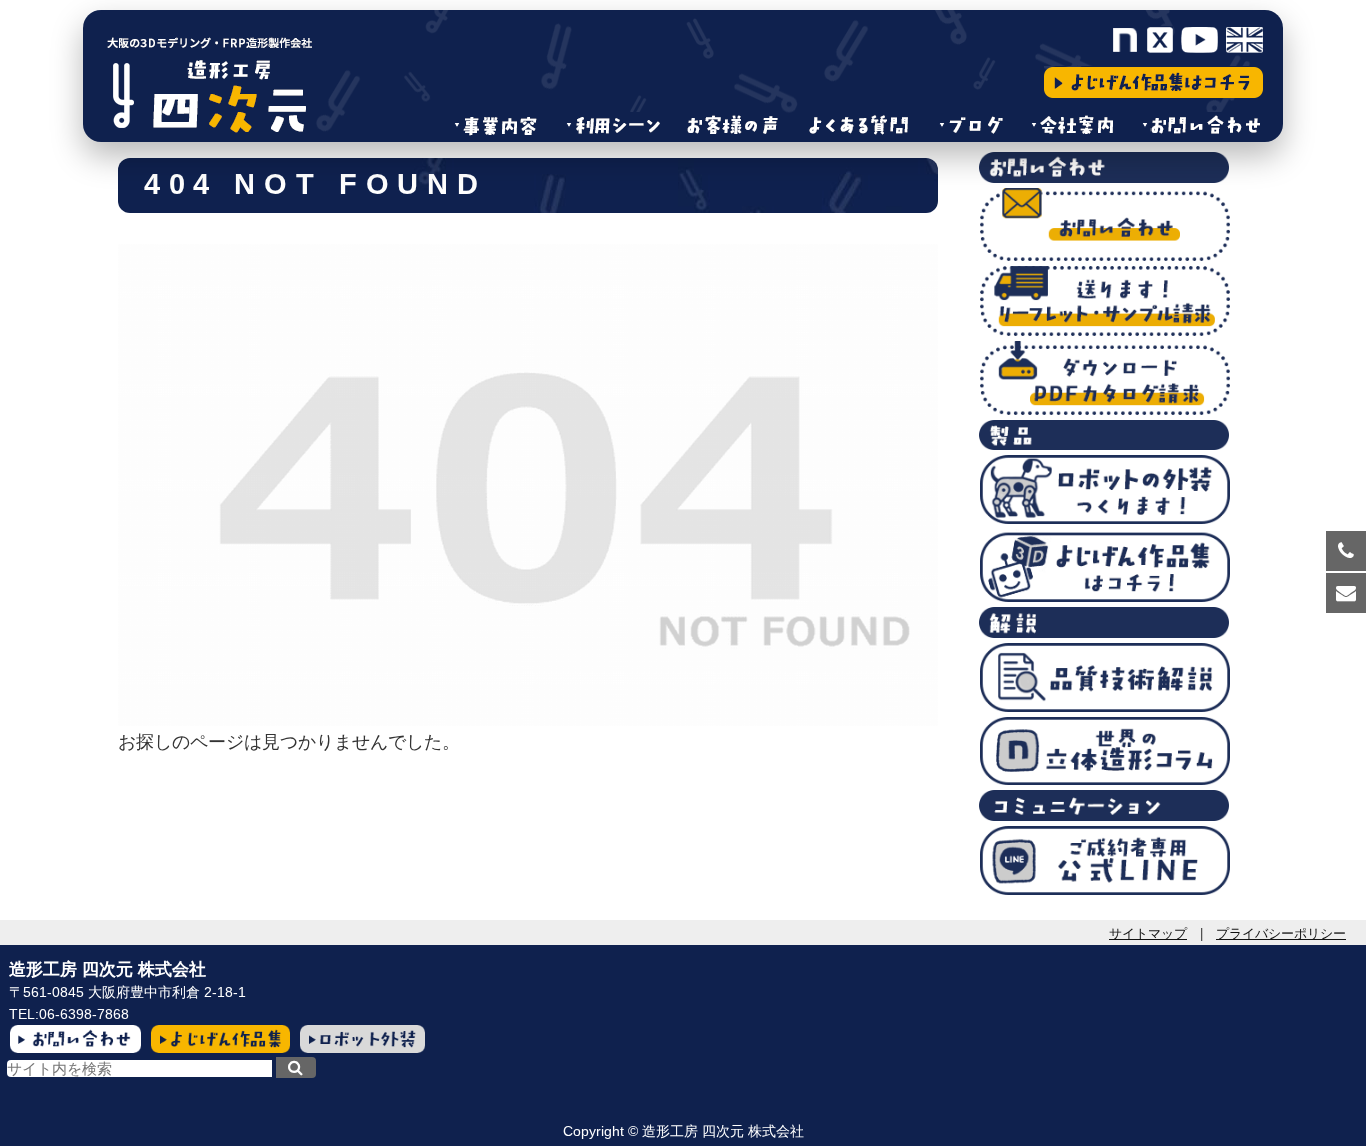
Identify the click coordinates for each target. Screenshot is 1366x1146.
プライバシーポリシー (1281, 933)
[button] (296, 1067)
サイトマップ (1148, 933)
